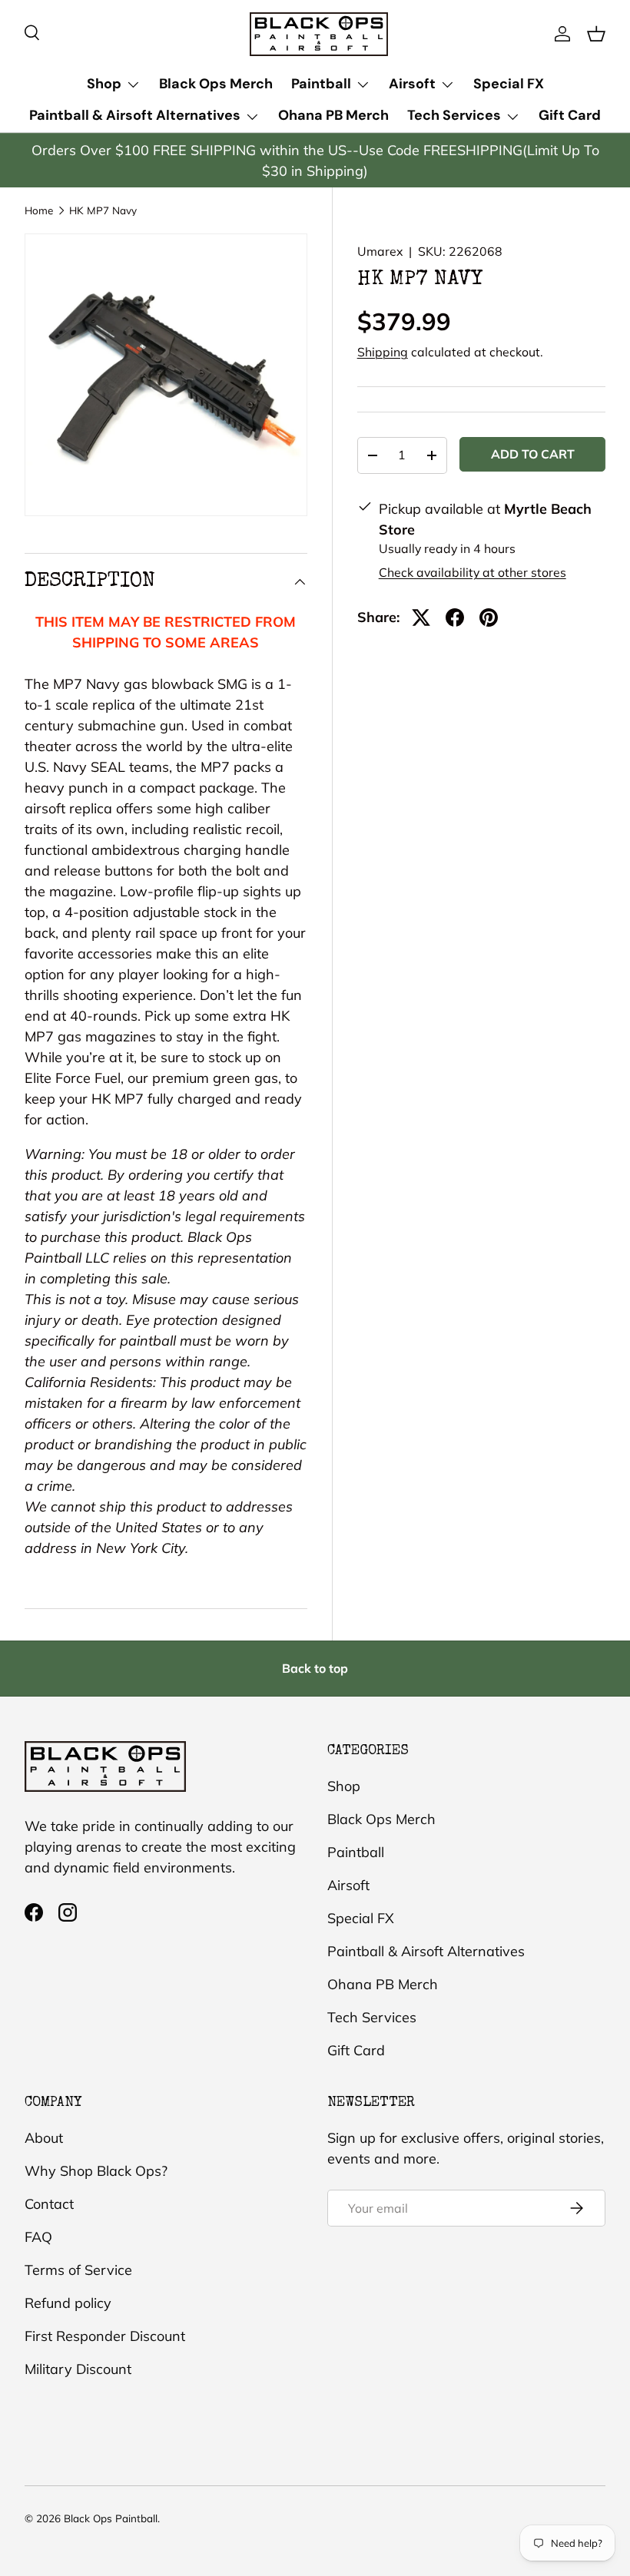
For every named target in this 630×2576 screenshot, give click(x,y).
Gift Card (570, 115)
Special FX (509, 84)
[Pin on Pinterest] (489, 618)
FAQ (38, 2237)
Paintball (356, 1852)
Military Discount (78, 2369)
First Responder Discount (105, 2336)
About (44, 2138)
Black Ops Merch (216, 84)
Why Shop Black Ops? (96, 2171)
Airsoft (348, 1885)
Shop (344, 1786)
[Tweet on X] (421, 618)
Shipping (383, 352)
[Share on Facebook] (455, 618)
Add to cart (533, 454)
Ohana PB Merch (333, 115)
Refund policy (68, 2303)
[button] (596, 34)
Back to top (315, 1668)
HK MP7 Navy (103, 210)
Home (39, 210)
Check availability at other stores (472, 572)
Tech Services (372, 2017)
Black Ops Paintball (111, 2518)
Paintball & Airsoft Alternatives (426, 1951)
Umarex (380, 251)
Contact (49, 2204)
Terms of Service (78, 2270)
